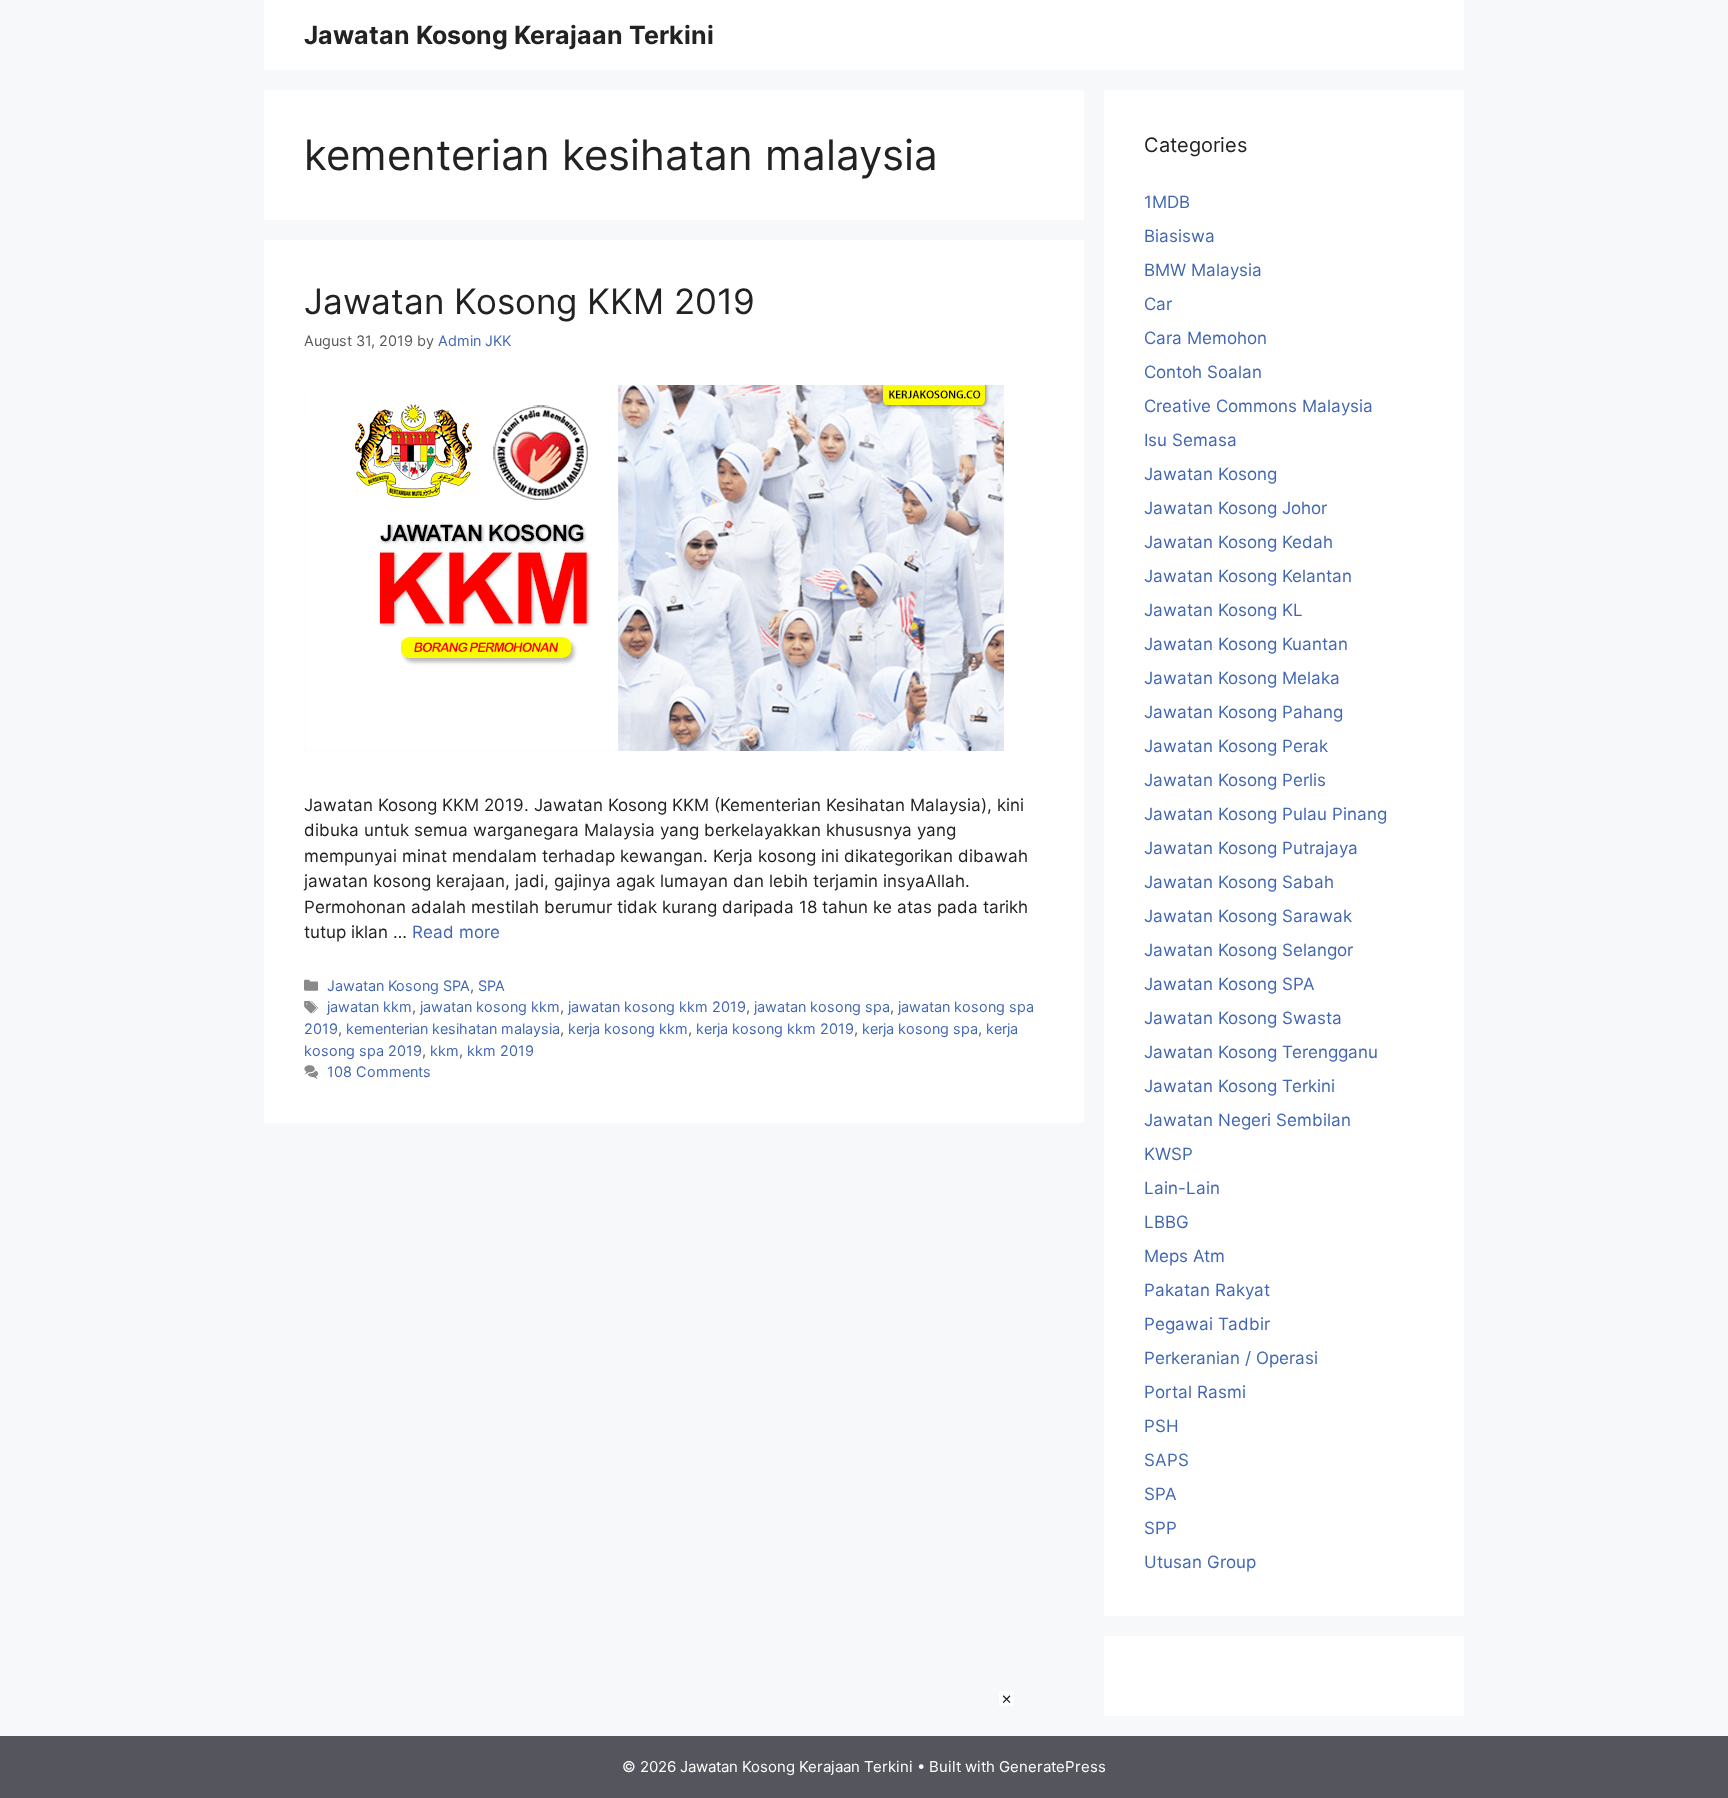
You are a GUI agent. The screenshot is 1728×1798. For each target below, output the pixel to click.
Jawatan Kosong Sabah (1239, 882)
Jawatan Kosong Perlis (1235, 780)
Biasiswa (1179, 236)
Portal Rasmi (1195, 1392)
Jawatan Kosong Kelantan (1248, 576)
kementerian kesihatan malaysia (453, 1028)
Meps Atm (1184, 1256)
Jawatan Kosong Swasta (1243, 1018)
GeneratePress (1052, 1766)
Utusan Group (1200, 1562)
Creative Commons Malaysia (1258, 406)
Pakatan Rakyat (1207, 1290)
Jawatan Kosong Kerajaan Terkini (509, 35)
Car (1158, 304)
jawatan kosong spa (822, 1006)
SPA (491, 985)
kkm (444, 1050)
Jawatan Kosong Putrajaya (1251, 848)
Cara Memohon (1205, 338)
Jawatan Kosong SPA (398, 985)
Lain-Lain (1182, 1188)
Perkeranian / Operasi (1231, 1358)
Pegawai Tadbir (1207, 1324)
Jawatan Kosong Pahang (1243, 712)
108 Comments (379, 1071)
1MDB (1167, 202)
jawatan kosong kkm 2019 (657, 1006)
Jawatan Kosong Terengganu (1261, 1052)
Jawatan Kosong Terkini (1239, 1086)
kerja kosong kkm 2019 (775, 1028)
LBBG (1166, 1222)
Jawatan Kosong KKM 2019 (529, 301)
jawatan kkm (369, 1006)
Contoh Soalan (1203, 372)
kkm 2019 (500, 1050)
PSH (1161, 1426)
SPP (1160, 1528)
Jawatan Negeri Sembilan (1247, 1120)
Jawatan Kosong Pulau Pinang (1265, 814)
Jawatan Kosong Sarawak (1248, 916)
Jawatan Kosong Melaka (1242, 678)
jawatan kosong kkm (490, 1006)
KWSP (1168, 1154)
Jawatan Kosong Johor (1235, 508)
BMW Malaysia (1203, 270)
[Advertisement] (864, 1741)
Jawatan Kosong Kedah (1238, 542)
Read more (456, 932)
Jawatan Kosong (1210, 474)
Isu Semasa (1190, 440)
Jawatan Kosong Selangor (1248, 950)
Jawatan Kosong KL (1223, 610)
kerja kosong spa (920, 1028)
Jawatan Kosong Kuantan (1246, 644)
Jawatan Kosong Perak (1236, 746)
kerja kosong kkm (628, 1028)
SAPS (1166, 1460)
